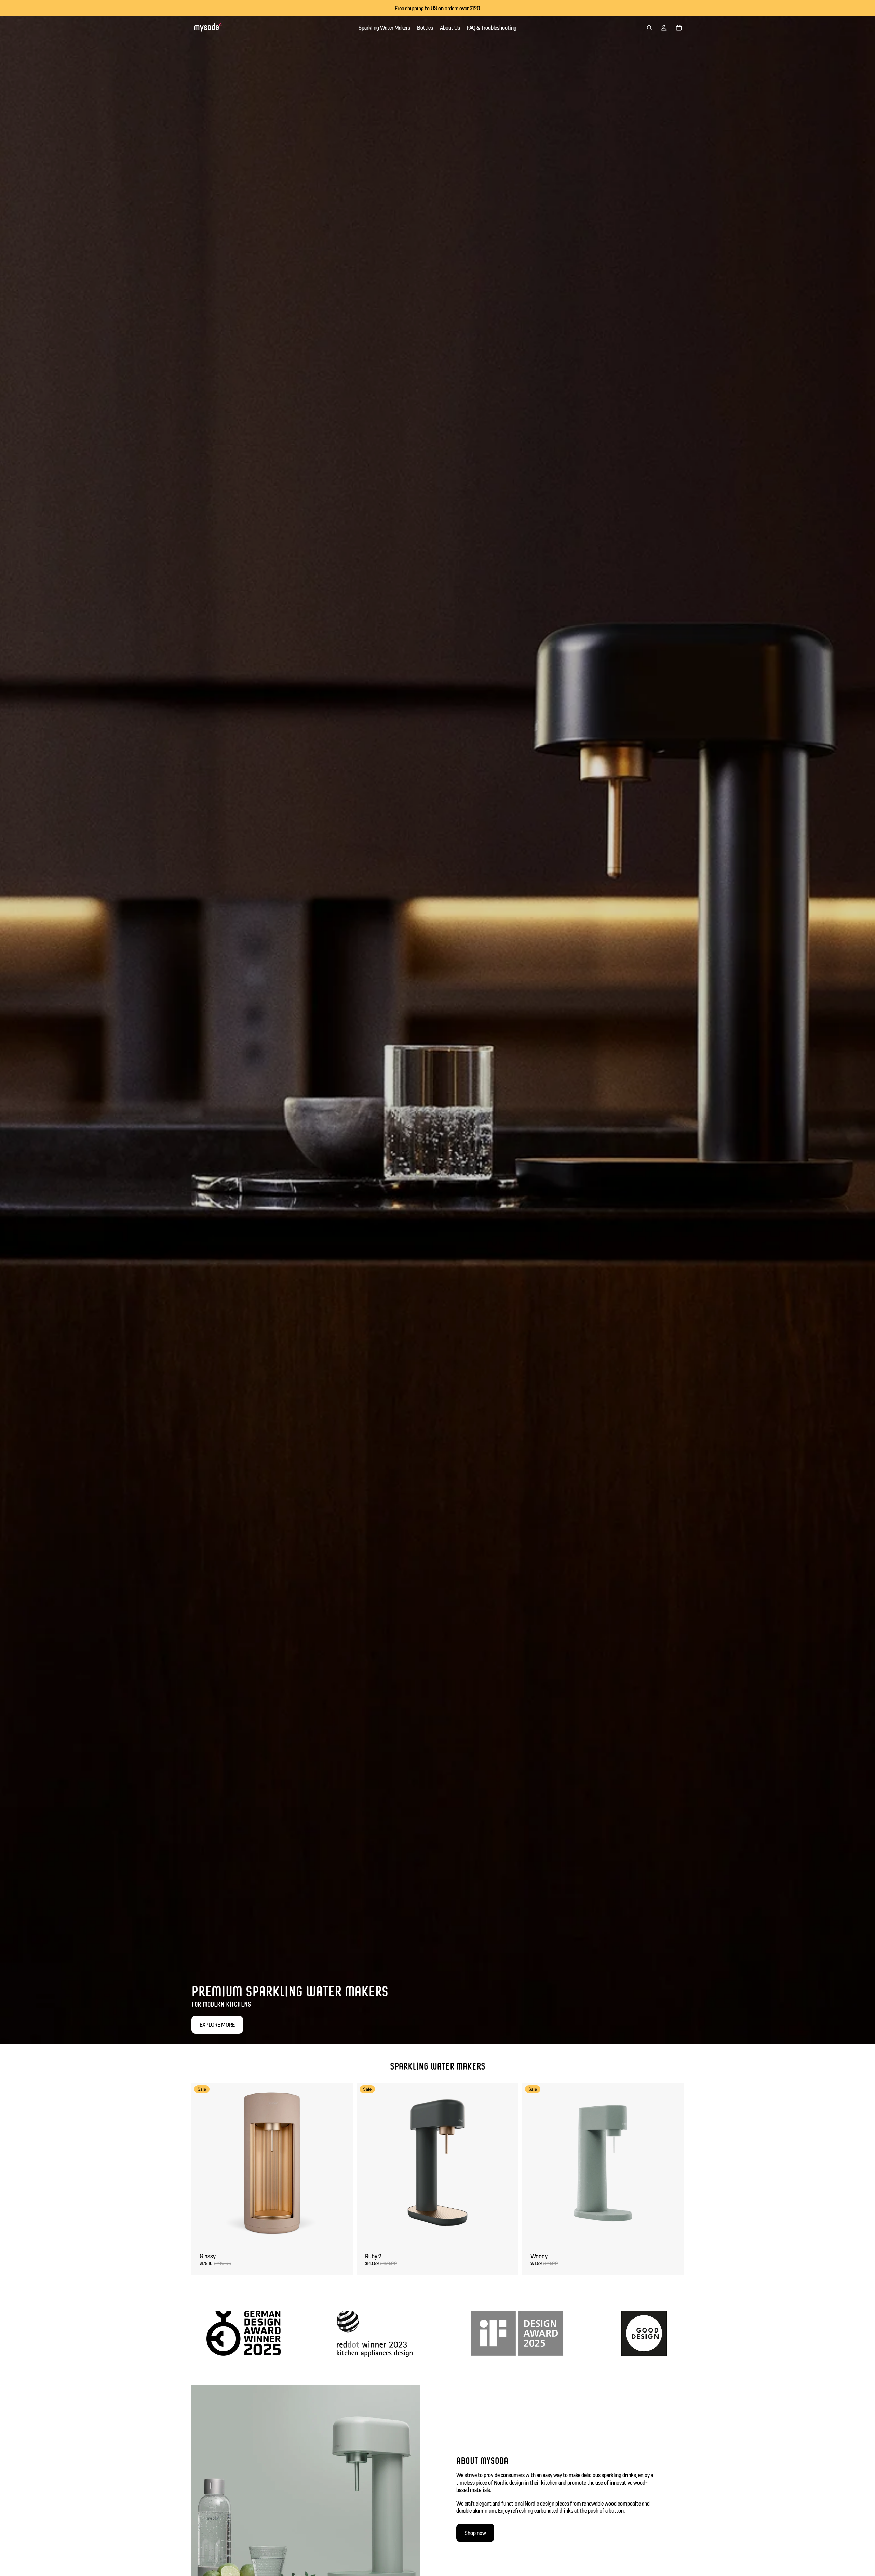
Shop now (475, 2533)
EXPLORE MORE (217, 2025)
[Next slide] (342, 2163)
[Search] (649, 28)
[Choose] (342, 2233)
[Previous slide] (202, 2163)
